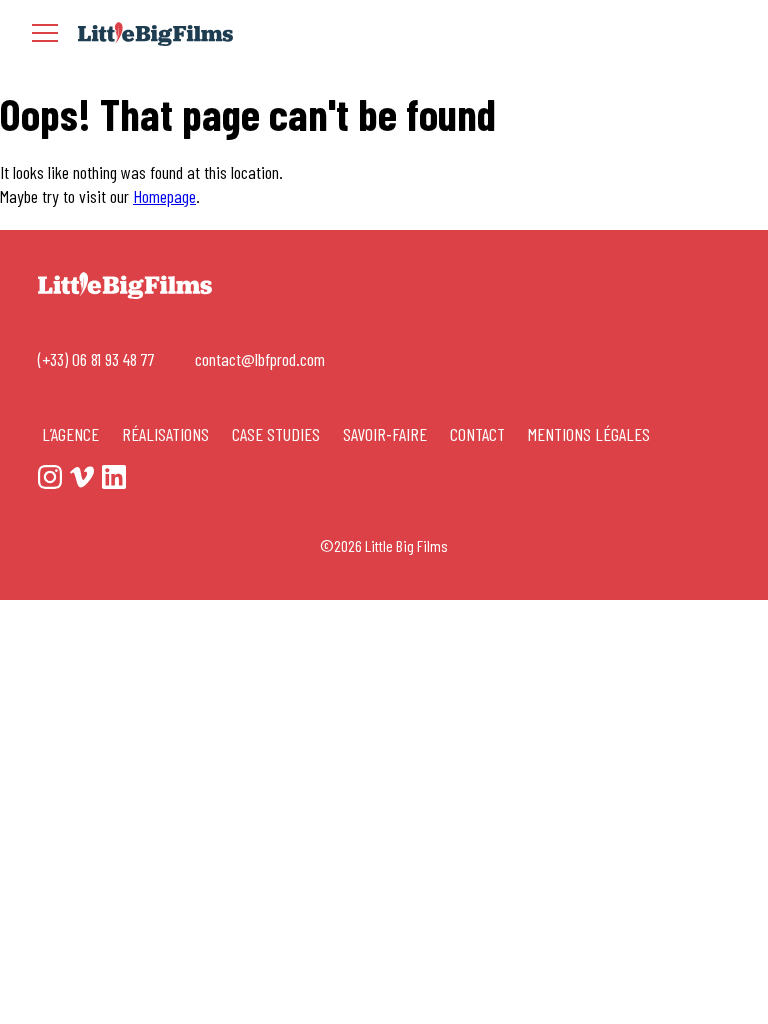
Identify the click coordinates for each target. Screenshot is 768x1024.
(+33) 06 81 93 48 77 (96, 359)
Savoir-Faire (385, 434)
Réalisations (165, 434)
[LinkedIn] (736, 34)
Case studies (276, 434)
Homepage (164, 196)
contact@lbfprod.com (260, 359)
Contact (477, 434)
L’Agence (70, 434)
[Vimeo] (704, 34)
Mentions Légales (589, 434)
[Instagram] (672, 34)
